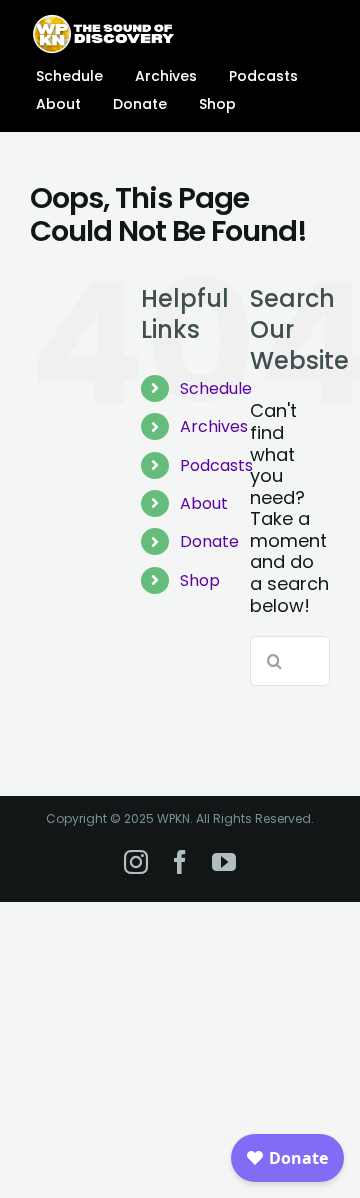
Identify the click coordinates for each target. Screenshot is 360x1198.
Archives (214, 426)
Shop (200, 580)
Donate (209, 541)
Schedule (216, 388)
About (204, 503)
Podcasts (216, 465)
